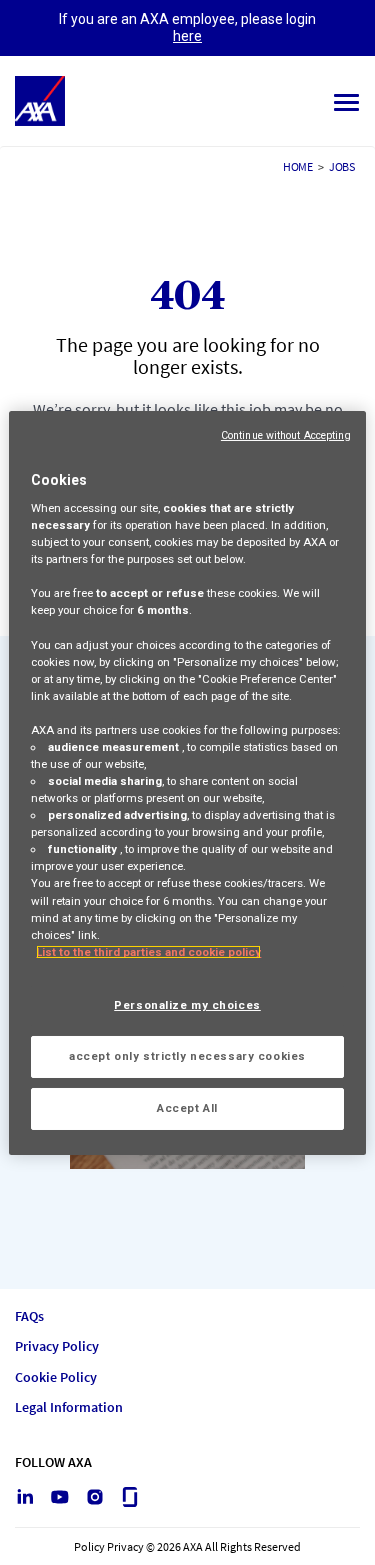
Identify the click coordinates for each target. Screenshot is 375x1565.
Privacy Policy (57, 1346)
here (187, 36)
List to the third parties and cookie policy (148, 952)
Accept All (187, 1108)
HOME (298, 166)
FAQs (29, 1316)
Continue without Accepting (286, 434)
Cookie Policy (56, 1377)
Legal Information (69, 1407)
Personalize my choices (187, 1005)
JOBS (342, 166)
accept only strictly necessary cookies (187, 1056)
